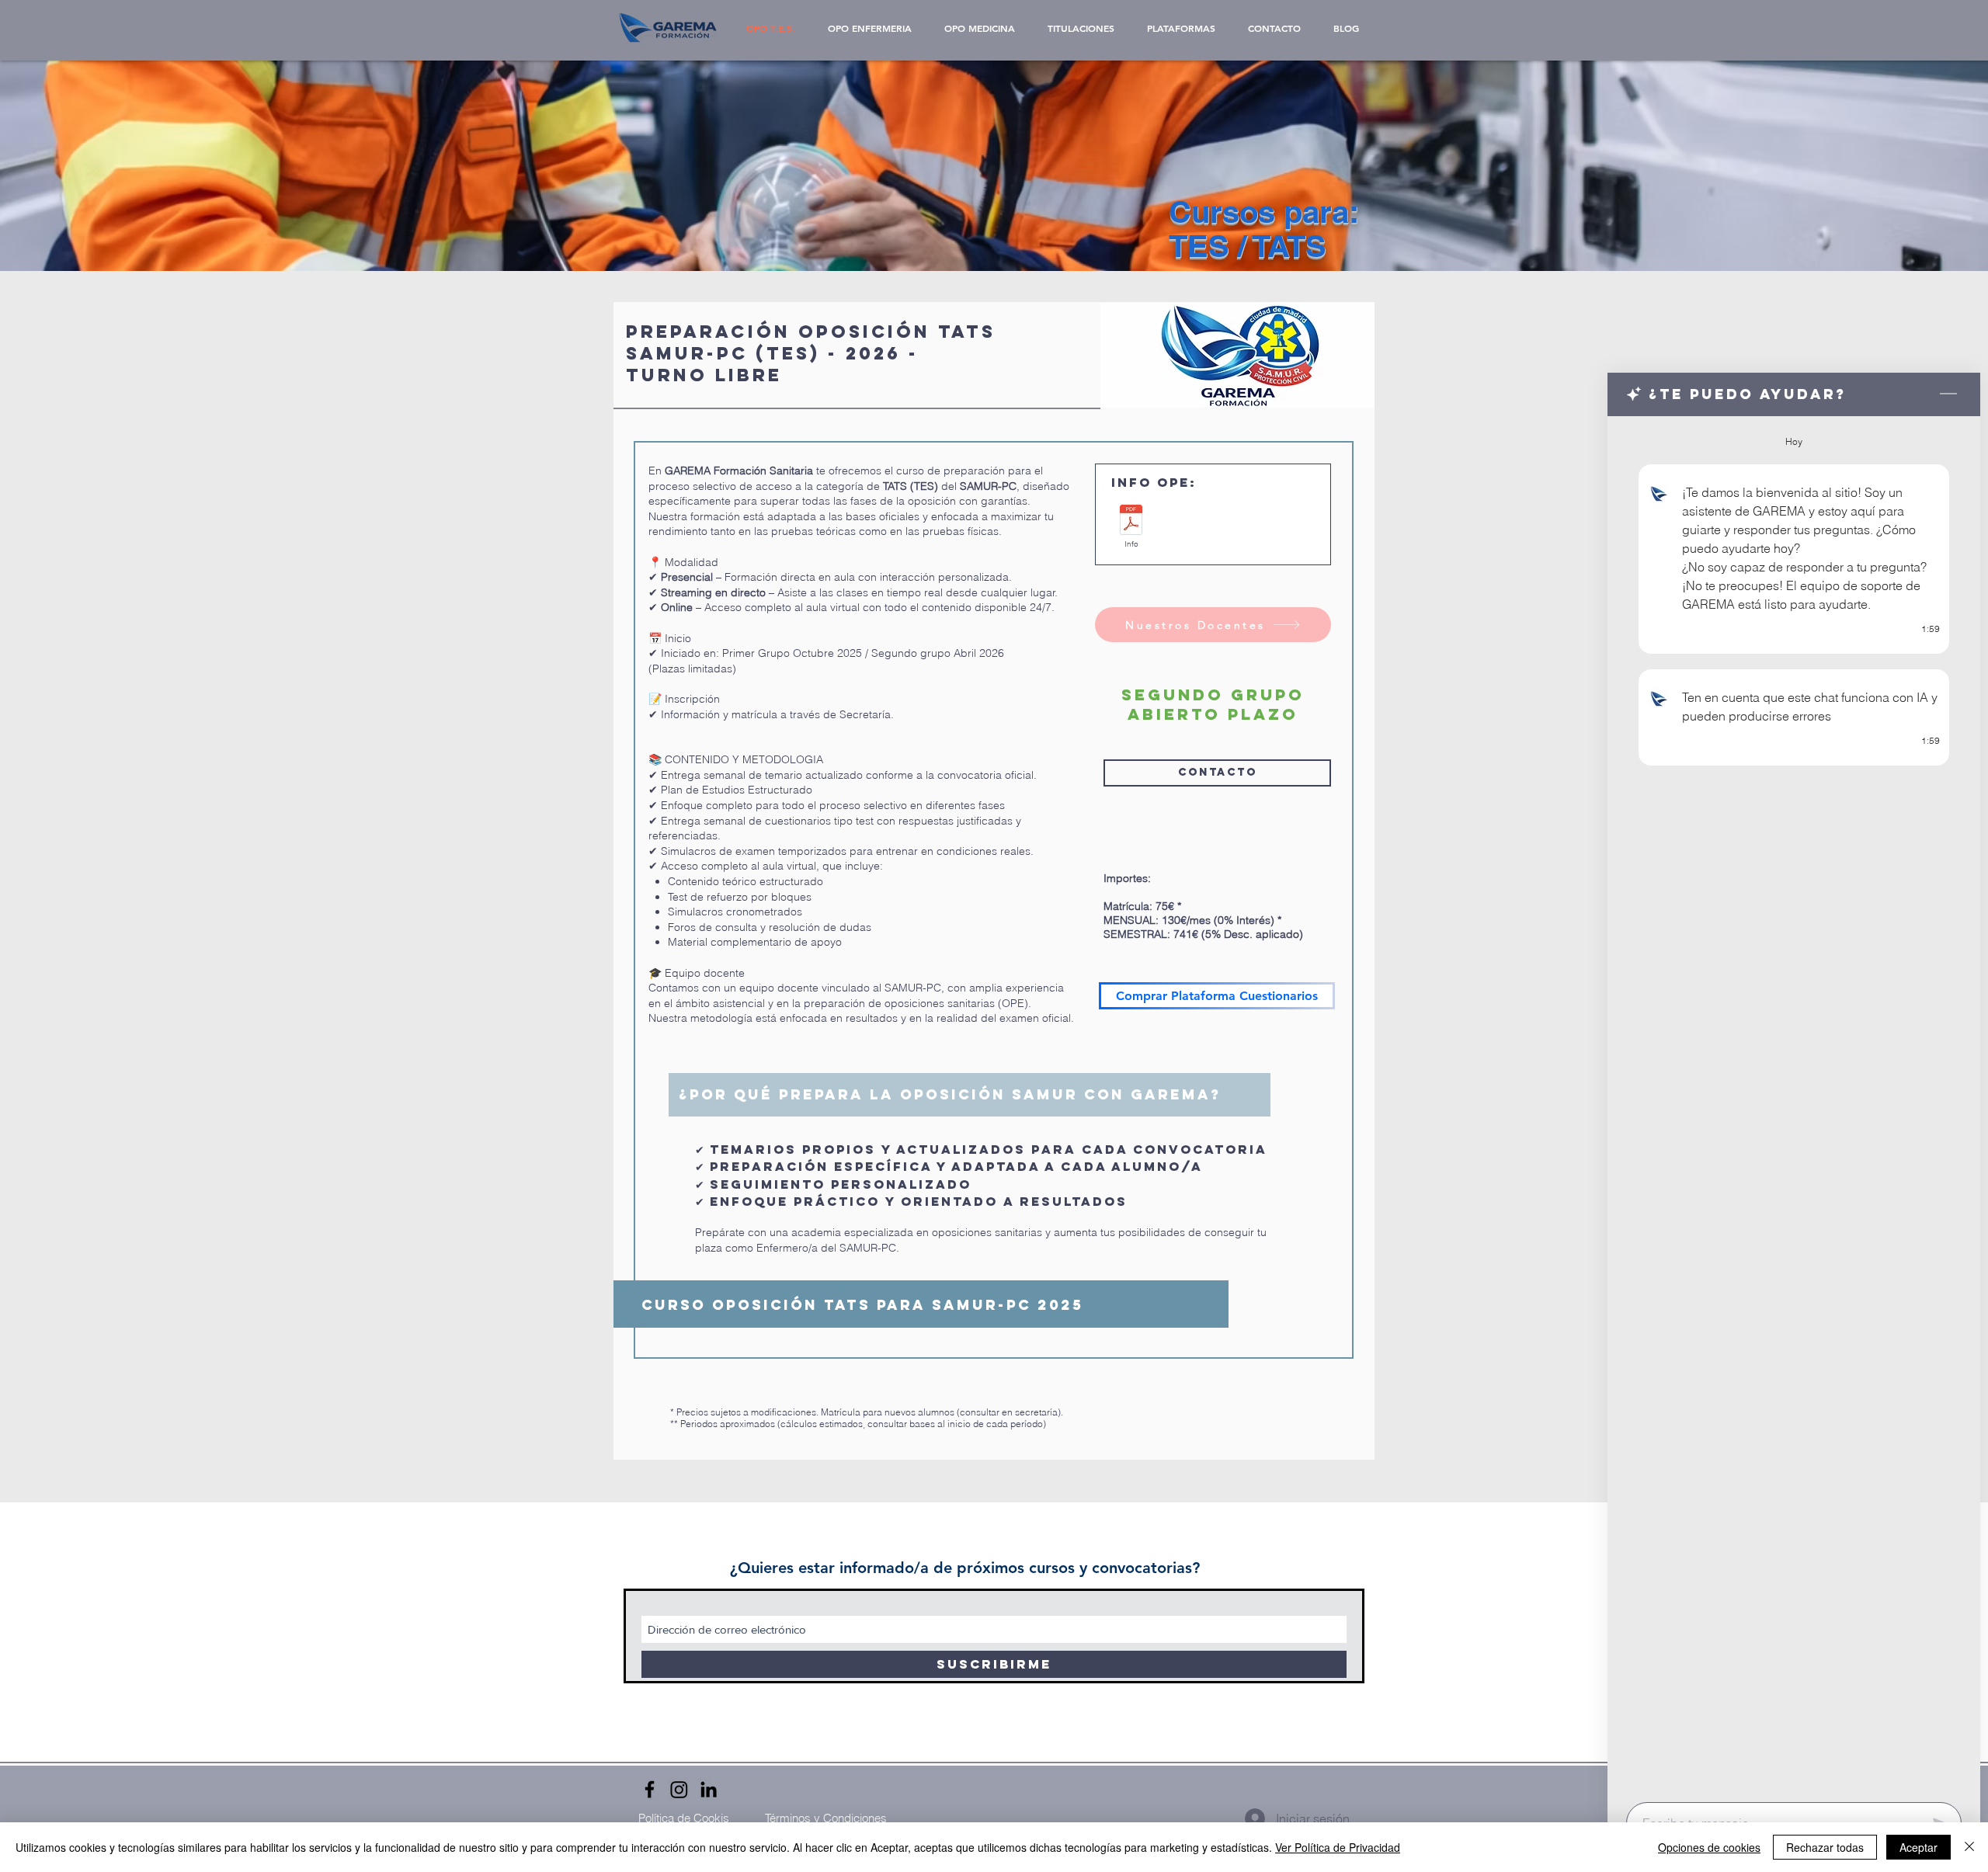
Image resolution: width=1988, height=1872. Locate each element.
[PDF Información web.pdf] (1131, 522)
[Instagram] (679, 1789)
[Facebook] (650, 1789)
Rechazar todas (1825, 1847)
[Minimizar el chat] (1948, 394)
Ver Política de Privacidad (1338, 1847)
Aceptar (1918, 1847)
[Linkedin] (709, 1789)
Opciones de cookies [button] (1709, 1847)
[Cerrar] (1969, 1847)
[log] (1794, 1104)
